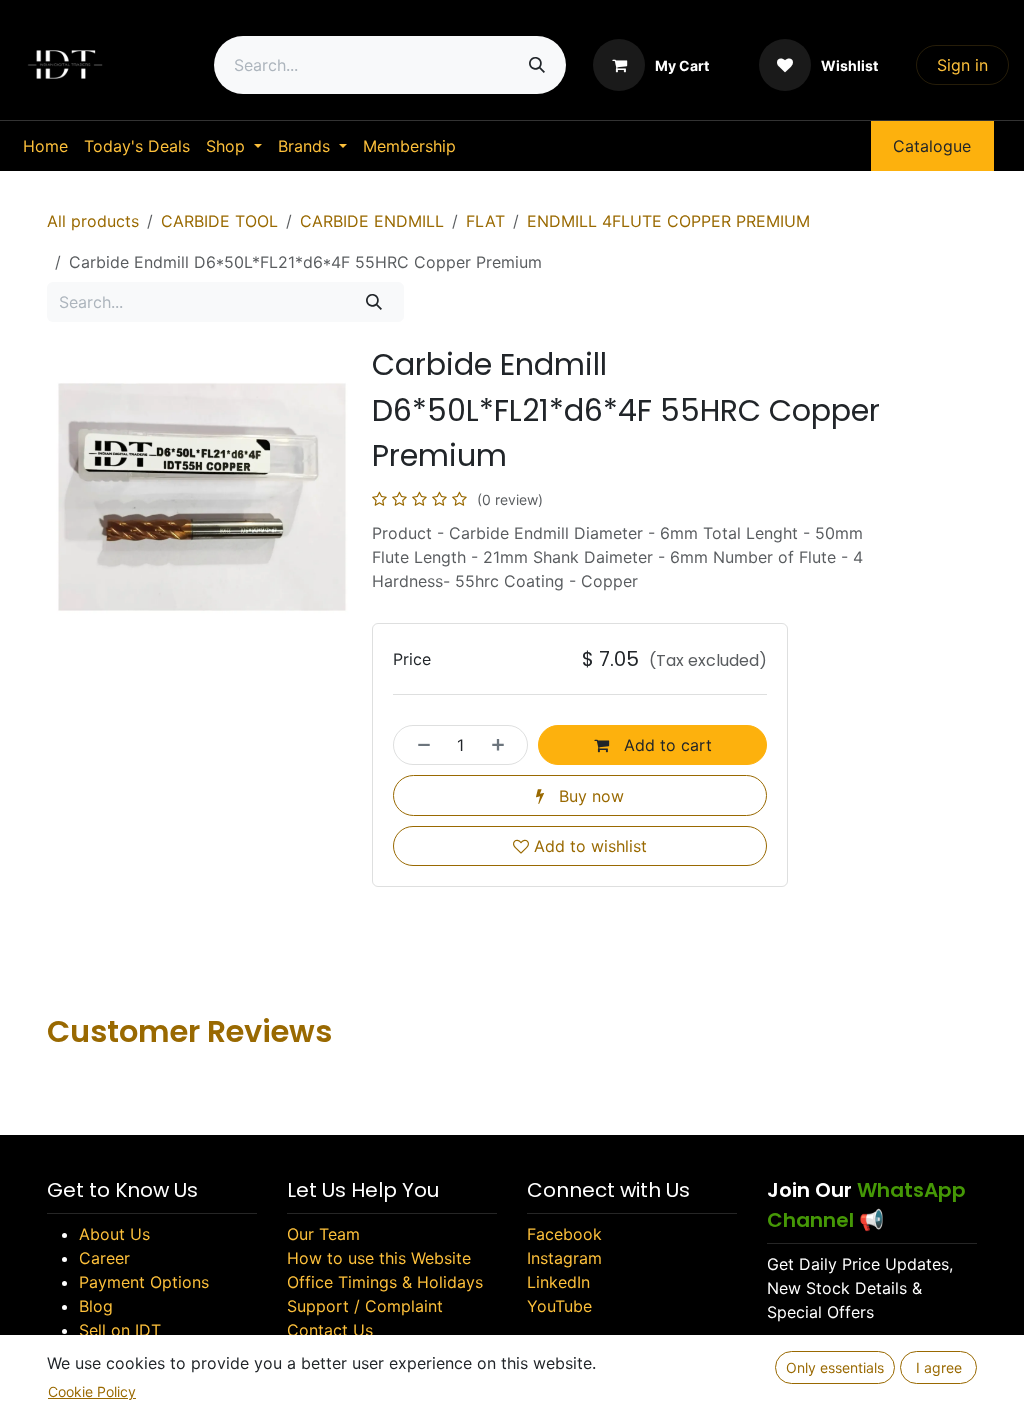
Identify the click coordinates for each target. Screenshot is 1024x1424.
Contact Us (330, 1330)
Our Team (323, 1234)
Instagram (564, 1258)
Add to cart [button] (665, 745)
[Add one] (504, 745)
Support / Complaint (365, 1306)
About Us (114, 1234)
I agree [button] (939, 1367)
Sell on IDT (120, 1330)
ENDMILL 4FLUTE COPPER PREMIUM (668, 221)
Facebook (564, 1234)
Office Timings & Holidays (385, 1282)
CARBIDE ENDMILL (372, 221)
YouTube (559, 1306)
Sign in (962, 65)
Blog (96, 1306)
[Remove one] (418, 745)
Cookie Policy (92, 1391)
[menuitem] (45, 146)
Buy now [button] (589, 796)
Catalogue (932, 146)
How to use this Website (379, 1258)
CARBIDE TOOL (219, 221)
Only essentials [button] (835, 1367)
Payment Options (144, 1282)
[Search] (537, 65)
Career (104, 1258)
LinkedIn (558, 1282)
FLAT (485, 221)
